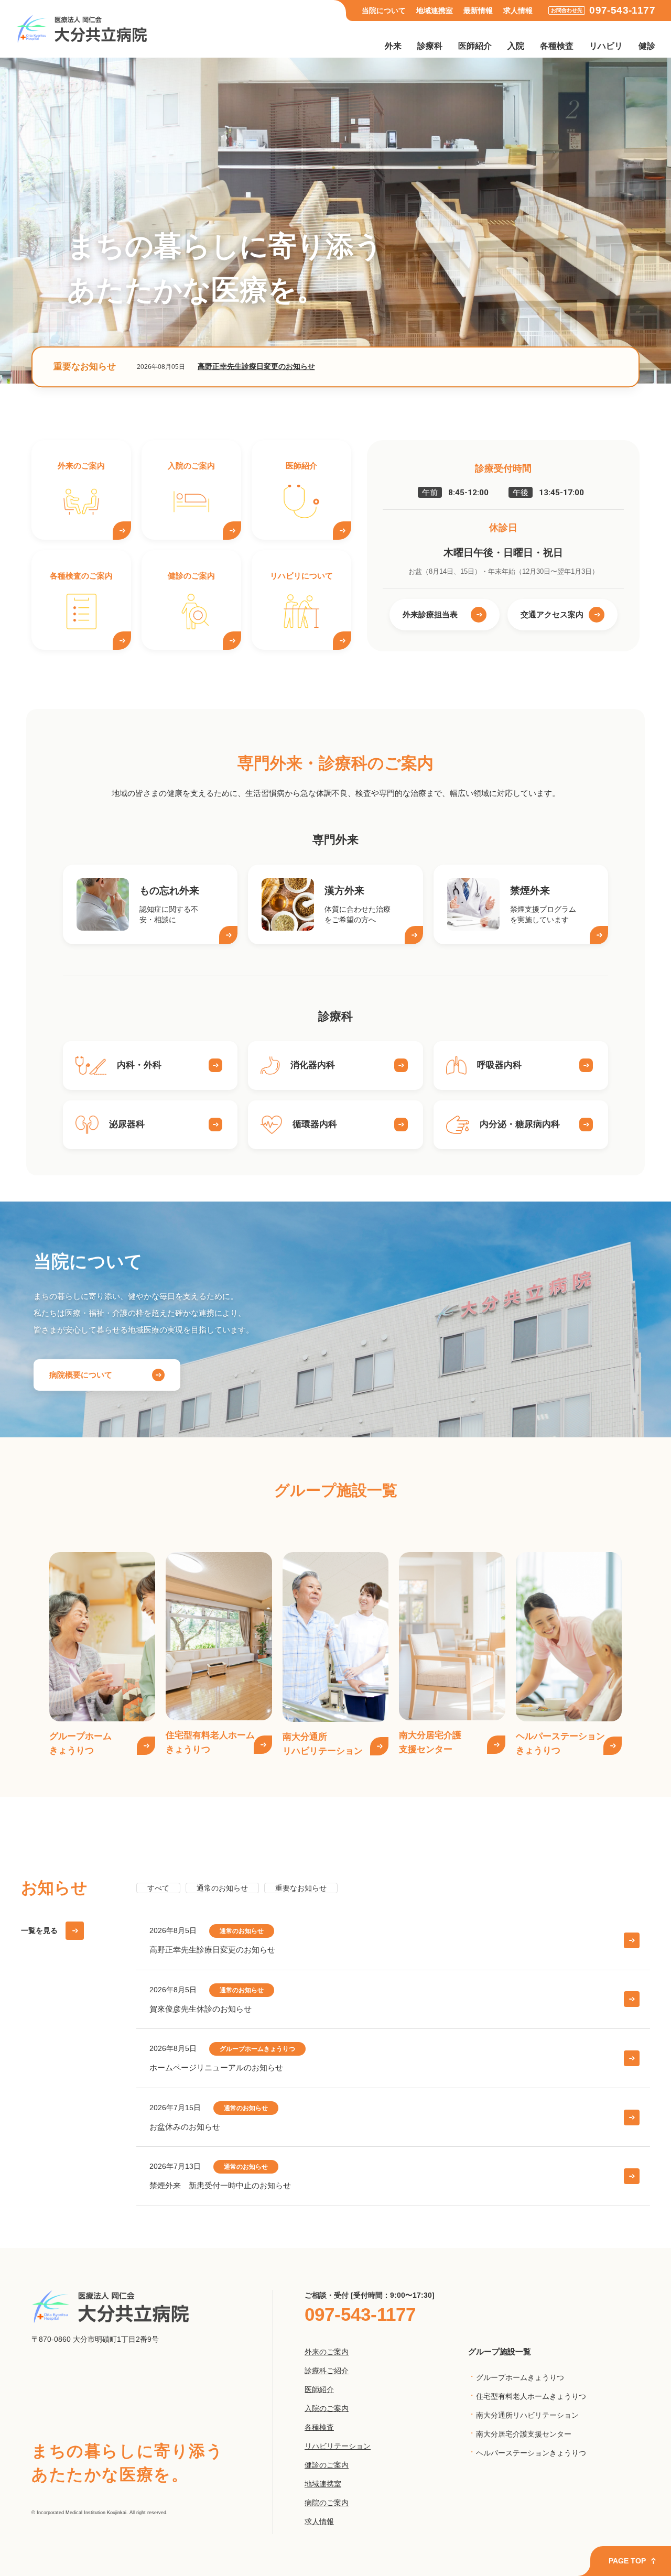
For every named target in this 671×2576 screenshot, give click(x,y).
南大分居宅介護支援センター (524, 2434)
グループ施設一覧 (500, 2351)
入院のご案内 (327, 2408)
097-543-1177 (622, 10)
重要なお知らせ (301, 1888)
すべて (158, 1888)
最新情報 (478, 11)
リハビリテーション (338, 2446)
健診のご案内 (327, 2465)
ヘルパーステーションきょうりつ (531, 2453)
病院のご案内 (327, 2503)
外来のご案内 (327, 2352)
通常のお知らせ (222, 1888)
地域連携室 (435, 11)
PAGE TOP (627, 2561)
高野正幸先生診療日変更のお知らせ (256, 367)
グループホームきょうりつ (520, 2378)
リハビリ (606, 46)
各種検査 (557, 46)
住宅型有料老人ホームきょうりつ (531, 2397)
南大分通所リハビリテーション (527, 2415)
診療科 (430, 46)
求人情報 (518, 11)
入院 (516, 46)
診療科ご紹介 (327, 2371)
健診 (647, 46)
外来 (393, 46)
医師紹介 (475, 46)
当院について (384, 11)
